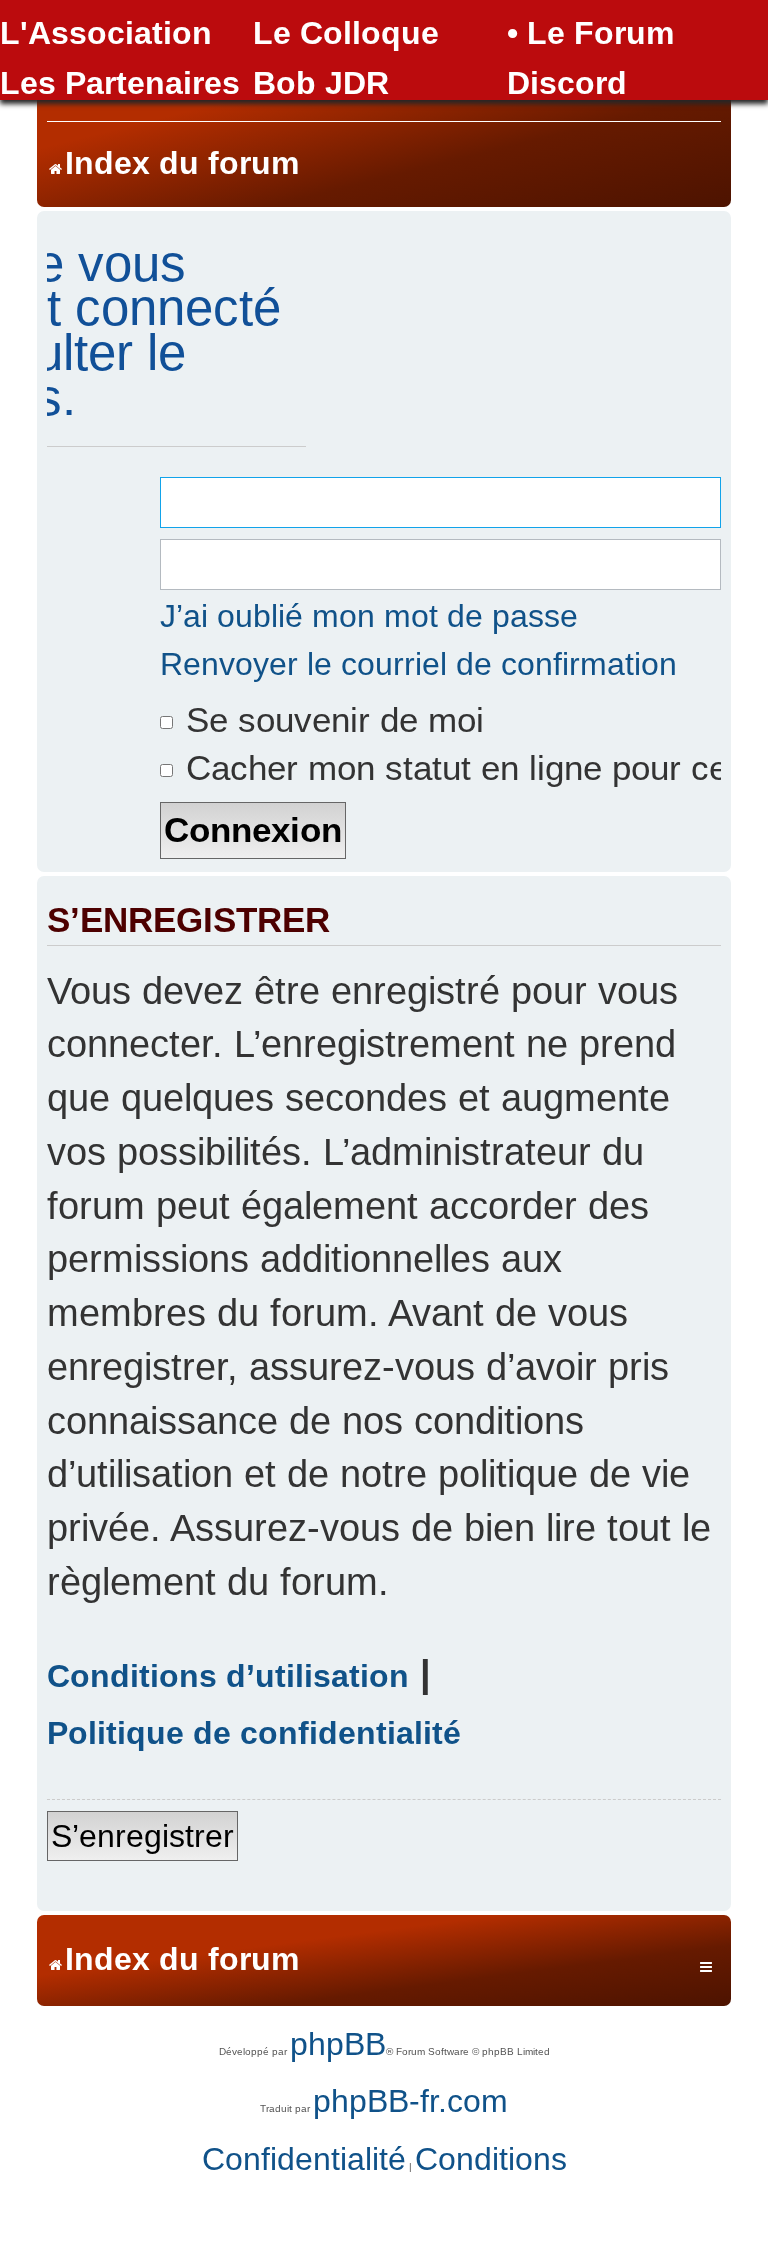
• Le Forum (590, 33)
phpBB (338, 2044)
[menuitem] (304, 2160)
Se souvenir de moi (330, 719)
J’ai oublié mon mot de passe (369, 616)
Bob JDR (321, 83)
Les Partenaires (120, 83)
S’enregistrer (142, 1836)
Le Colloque (346, 33)
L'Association (106, 33)
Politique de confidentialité (254, 1733)
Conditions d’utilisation (228, 1676)
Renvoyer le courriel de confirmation (418, 664)
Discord (567, 83)
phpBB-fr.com (410, 2101)
